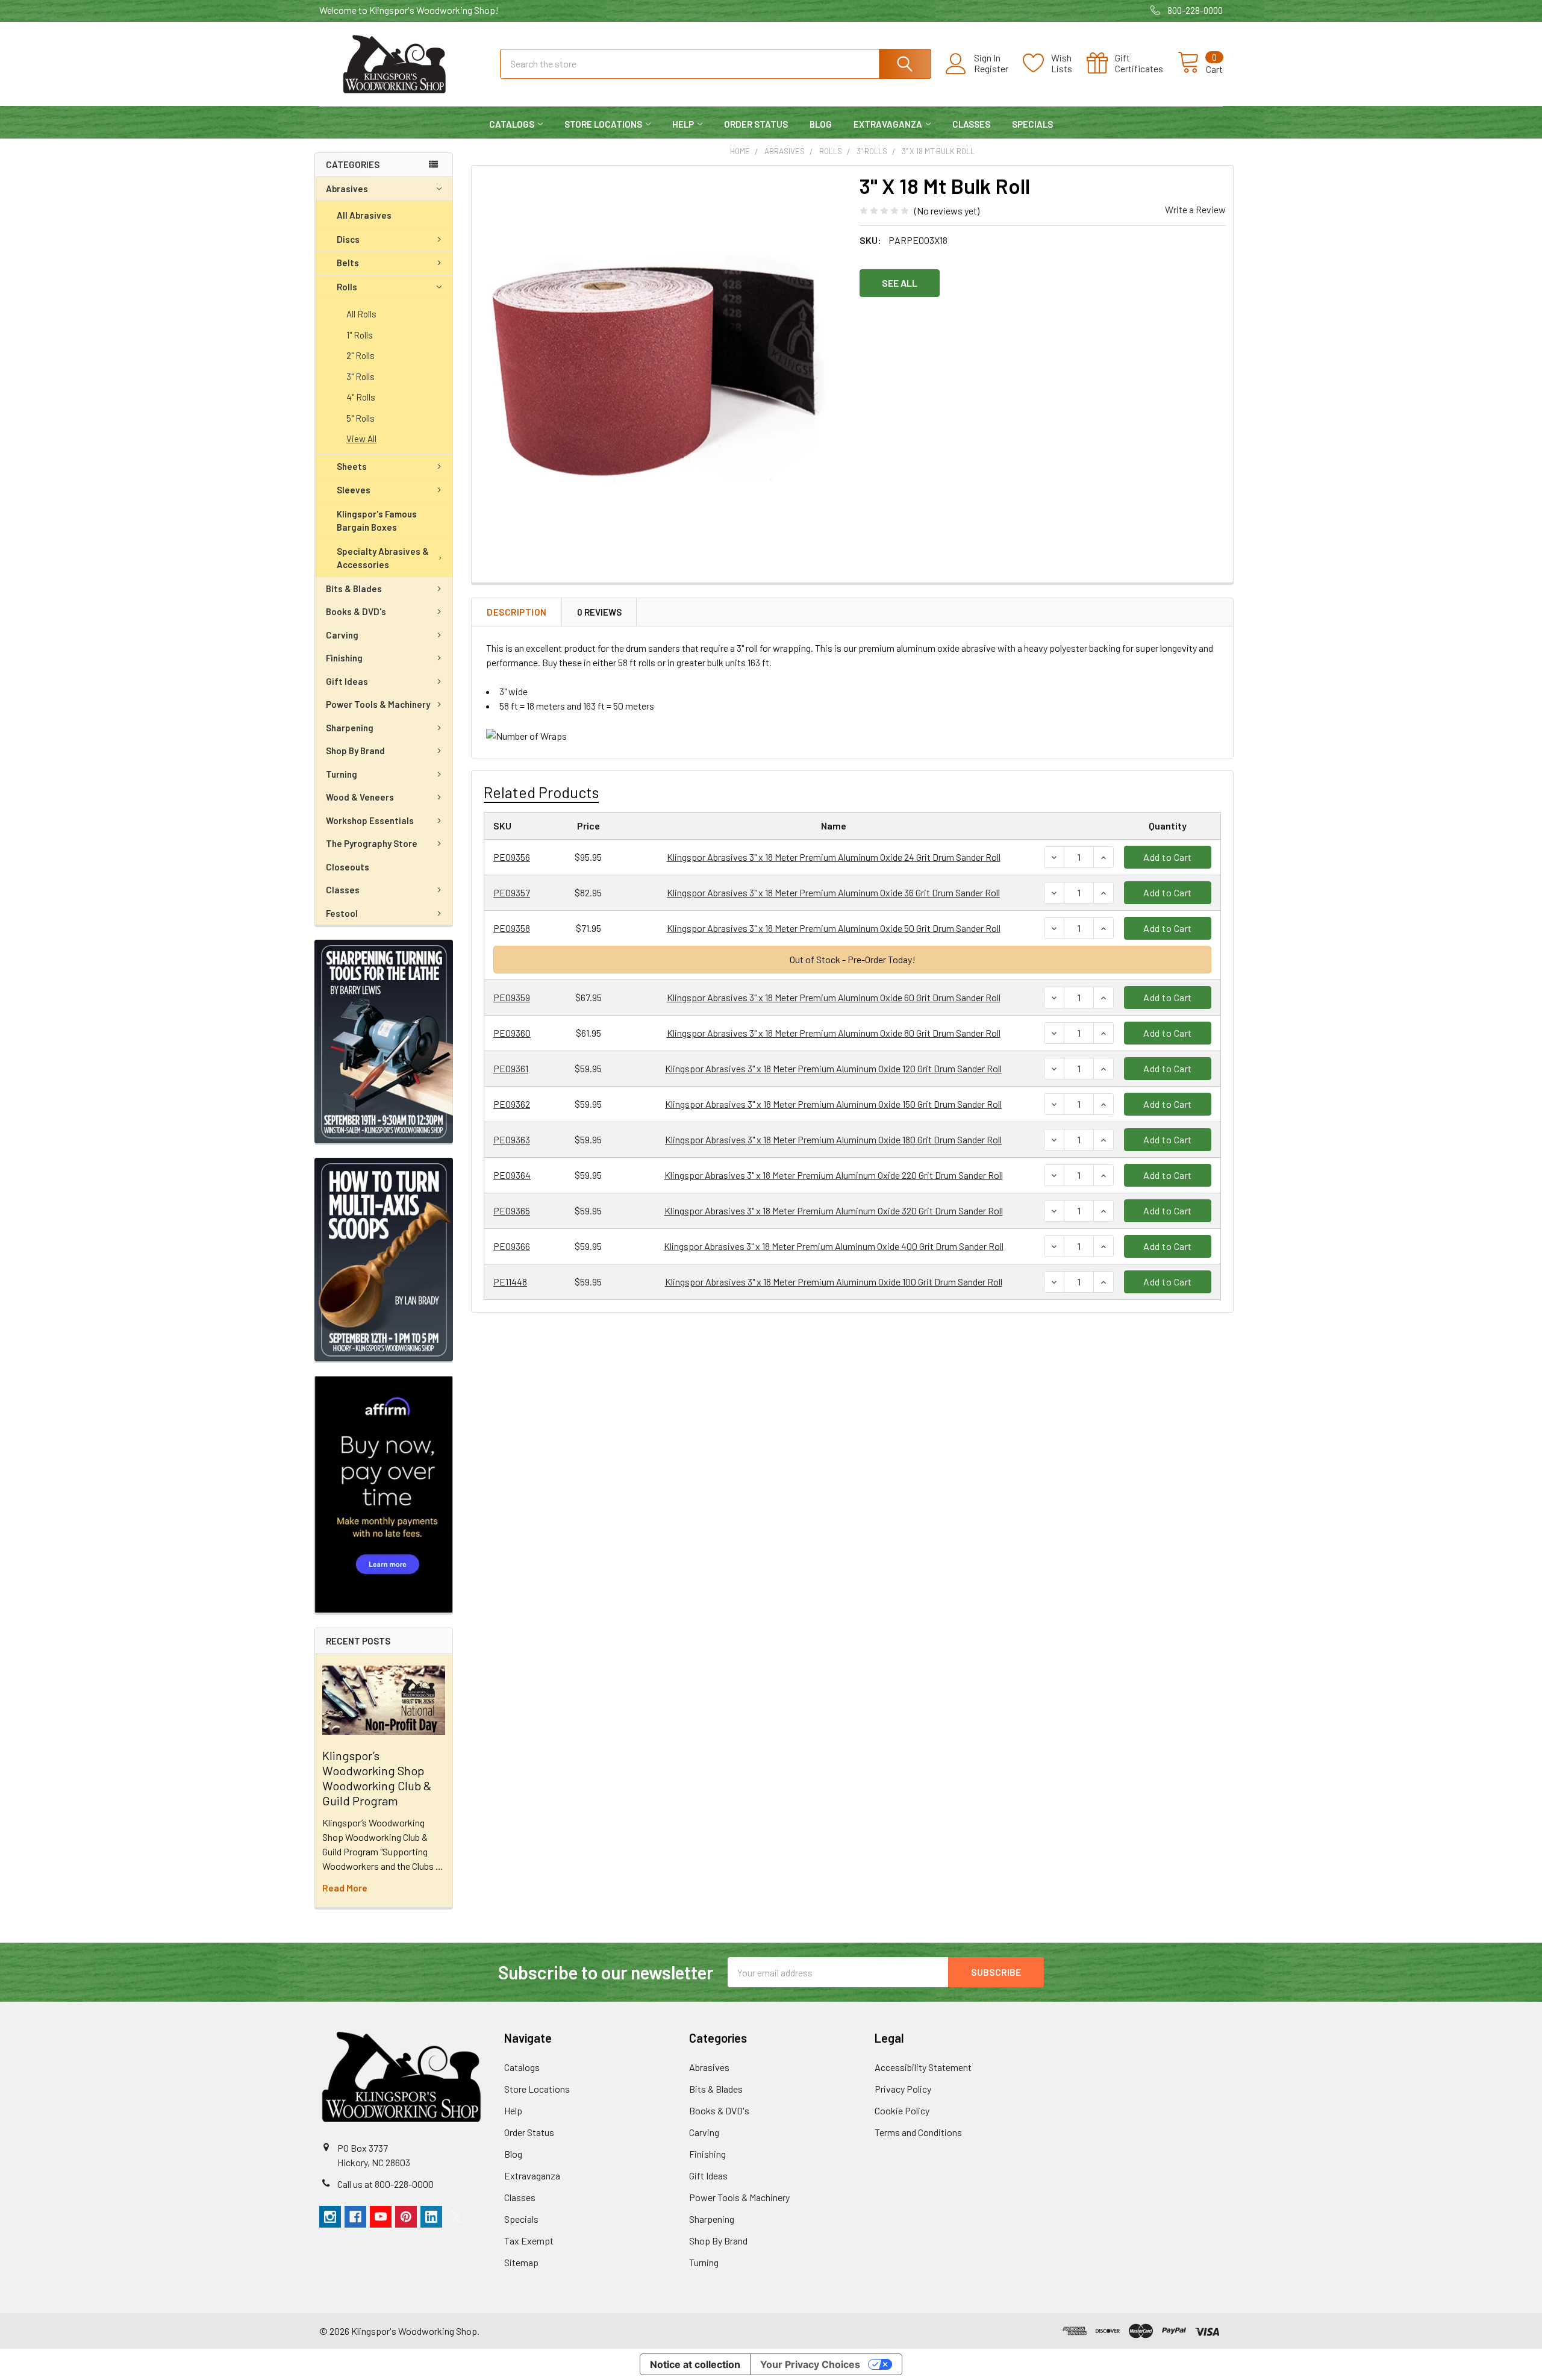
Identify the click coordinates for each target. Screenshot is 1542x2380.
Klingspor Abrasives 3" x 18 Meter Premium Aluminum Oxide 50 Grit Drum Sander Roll (834, 928)
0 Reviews (599, 612)
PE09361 (511, 1068)
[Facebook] (355, 2217)
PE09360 (512, 1033)
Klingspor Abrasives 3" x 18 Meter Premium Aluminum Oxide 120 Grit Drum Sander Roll (833, 1068)
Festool (342, 913)
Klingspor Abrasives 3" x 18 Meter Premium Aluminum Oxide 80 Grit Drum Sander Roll (834, 1033)
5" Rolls (361, 418)
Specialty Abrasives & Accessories (383, 558)
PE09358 (512, 928)
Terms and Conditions (918, 2132)
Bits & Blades (354, 589)
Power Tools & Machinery (378, 704)
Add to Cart (1168, 857)
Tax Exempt (529, 2241)
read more (345, 1888)
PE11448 (510, 1282)
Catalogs (512, 124)
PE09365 (512, 1210)
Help (683, 124)
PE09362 (512, 1104)
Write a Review (1195, 209)
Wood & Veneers (360, 797)
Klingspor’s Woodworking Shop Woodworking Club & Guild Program (377, 1778)
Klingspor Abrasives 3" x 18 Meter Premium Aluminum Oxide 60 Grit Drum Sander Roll (834, 997)
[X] (457, 2217)
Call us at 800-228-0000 (385, 2184)
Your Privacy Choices (810, 2364)
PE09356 (512, 857)
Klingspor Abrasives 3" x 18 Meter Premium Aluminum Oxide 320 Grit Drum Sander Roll (834, 1210)
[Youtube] (381, 2217)
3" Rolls (361, 376)
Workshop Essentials (370, 820)
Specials (1032, 124)
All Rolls (361, 314)
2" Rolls (361, 355)
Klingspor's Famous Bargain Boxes (377, 521)
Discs (348, 239)
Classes (971, 124)
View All (361, 439)
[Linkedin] (431, 2217)
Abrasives (347, 189)
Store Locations (603, 124)
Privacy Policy (903, 2089)
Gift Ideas (347, 681)
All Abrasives (364, 215)
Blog (821, 124)
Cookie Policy (902, 2110)
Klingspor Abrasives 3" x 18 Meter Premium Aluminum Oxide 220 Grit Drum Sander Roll (834, 1175)
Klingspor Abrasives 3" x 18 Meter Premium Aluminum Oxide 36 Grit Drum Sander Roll (833, 892)
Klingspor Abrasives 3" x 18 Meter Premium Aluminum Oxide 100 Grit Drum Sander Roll (834, 1282)
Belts (348, 263)
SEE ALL (900, 283)
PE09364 (512, 1175)
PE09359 (512, 997)
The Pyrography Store (372, 843)
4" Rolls (361, 397)
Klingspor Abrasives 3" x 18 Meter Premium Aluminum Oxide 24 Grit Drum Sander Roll (834, 857)
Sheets (352, 466)
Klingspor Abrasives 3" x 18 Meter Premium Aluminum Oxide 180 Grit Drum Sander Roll (833, 1139)
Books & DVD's (356, 611)
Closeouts (348, 867)
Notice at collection (695, 2364)
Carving (342, 635)
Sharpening (350, 728)
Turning (342, 774)
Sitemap (521, 2262)
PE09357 (512, 892)
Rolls (347, 287)
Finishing (344, 658)
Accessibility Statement (923, 2067)
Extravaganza (888, 124)
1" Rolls (360, 335)
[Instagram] (330, 2217)
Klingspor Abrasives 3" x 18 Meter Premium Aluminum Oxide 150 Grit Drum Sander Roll (833, 1104)
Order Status (756, 124)
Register (991, 69)
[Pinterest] (406, 2217)
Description (517, 612)
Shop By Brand (355, 751)
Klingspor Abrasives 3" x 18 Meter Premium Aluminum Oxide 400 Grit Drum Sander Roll (834, 1246)
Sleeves (354, 490)
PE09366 (512, 1246)
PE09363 (512, 1139)
